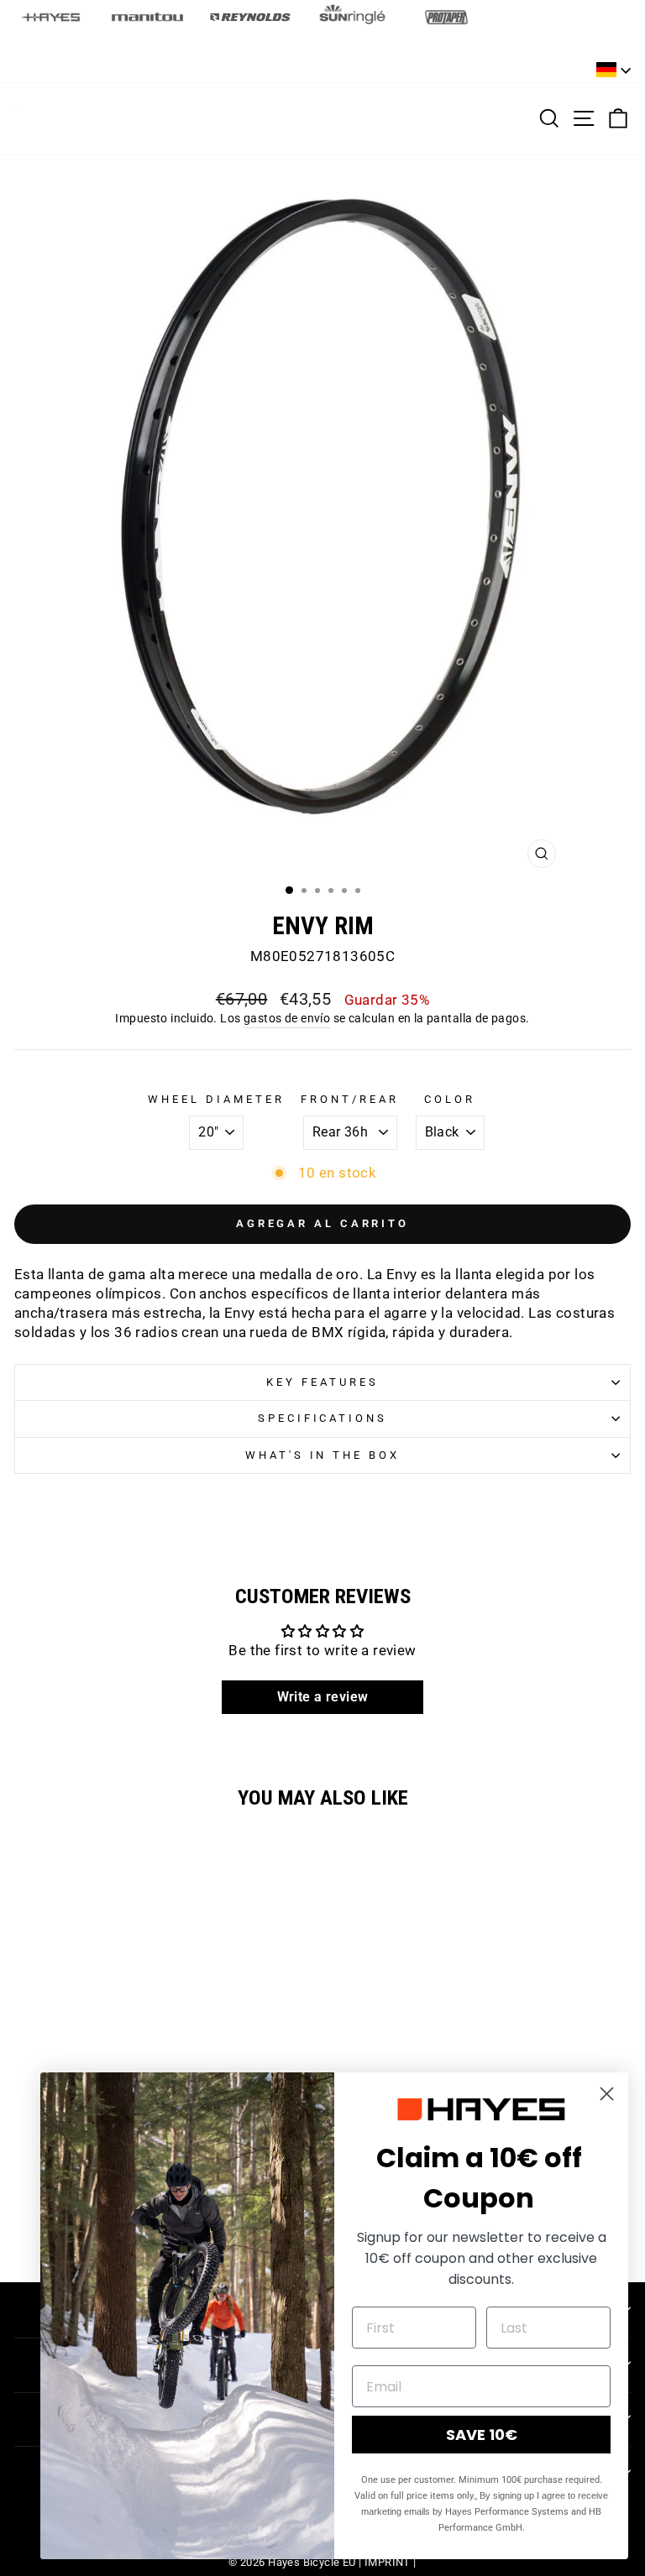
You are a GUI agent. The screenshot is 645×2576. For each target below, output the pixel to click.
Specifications (323, 1418)
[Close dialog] (607, 2094)
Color (450, 1099)
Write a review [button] (323, 1697)
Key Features (322, 1382)
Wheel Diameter (216, 1099)
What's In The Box (323, 1455)
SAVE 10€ (482, 2435)
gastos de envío (287, 1018)
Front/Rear (350, 1099)
